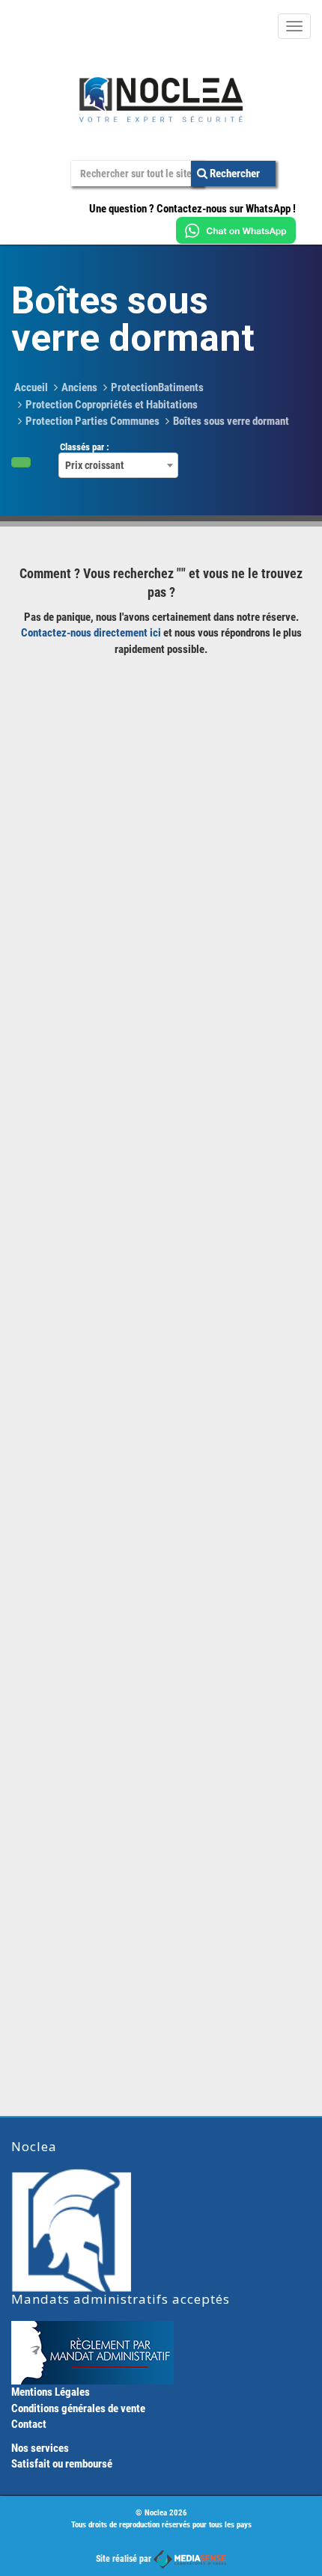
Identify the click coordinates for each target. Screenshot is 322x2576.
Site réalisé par (125, 2559)
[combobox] (118, 465)
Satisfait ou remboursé (62, 2464)
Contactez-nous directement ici (91, 633)
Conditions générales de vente (78, 2408)
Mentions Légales (51, 2392)
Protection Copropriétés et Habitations (112, 405)
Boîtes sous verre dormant (231, 421)
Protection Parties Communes (92, 421)
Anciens (79, 387)
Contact (29, 2424)
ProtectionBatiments (157, 387)
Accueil (31, 387)
